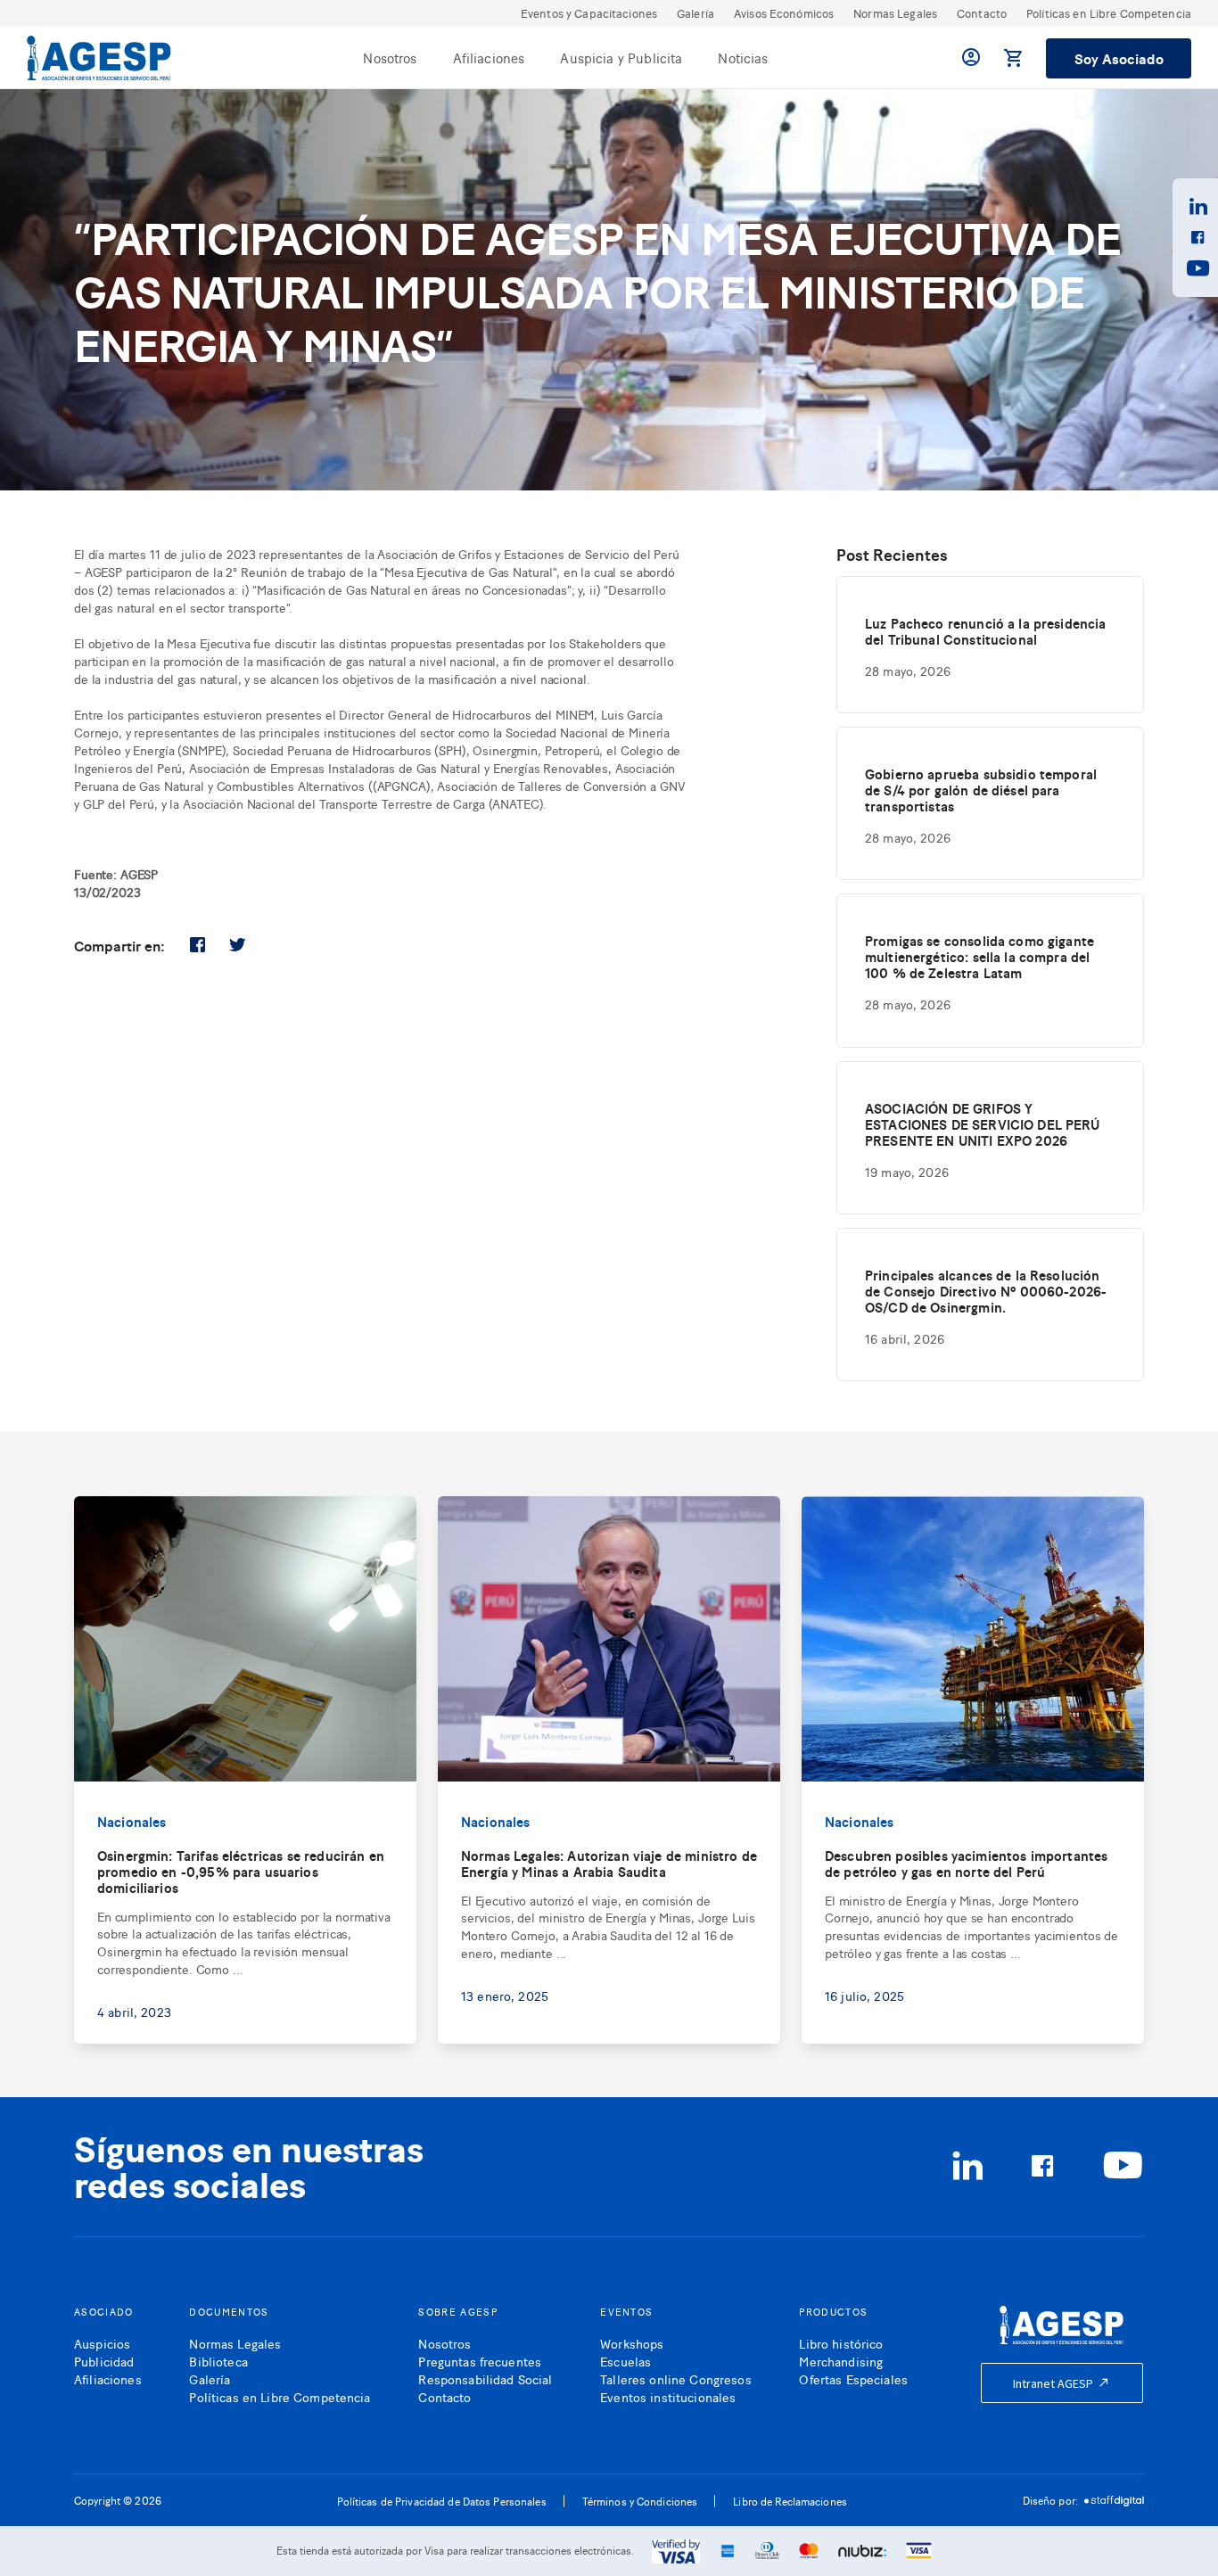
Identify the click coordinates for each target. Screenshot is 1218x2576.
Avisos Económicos (784, 13)
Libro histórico (841, 2343)
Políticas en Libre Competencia (1109, 13)
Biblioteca (218, 2361)
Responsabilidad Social (485, 2378)
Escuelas (625, 2361)
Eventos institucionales (668, 2396)
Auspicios (102, 2343)
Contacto (982, 13)
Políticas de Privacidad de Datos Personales (442, 2501)
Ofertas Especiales (853, 2378)
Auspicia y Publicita (621, 58)
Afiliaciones (489, 58)
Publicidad (104, 2361)
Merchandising (841, 2361)
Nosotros (390, 58)
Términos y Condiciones (640, 2501)
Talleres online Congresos (676, 2378)
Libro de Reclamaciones (790, 2501)
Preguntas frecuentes (480, 2361)
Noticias (743, 58)
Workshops (632, 2343)
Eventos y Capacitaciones (589, 13)
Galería (695, 13)
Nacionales (132, 1821)
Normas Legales (895, 13)
